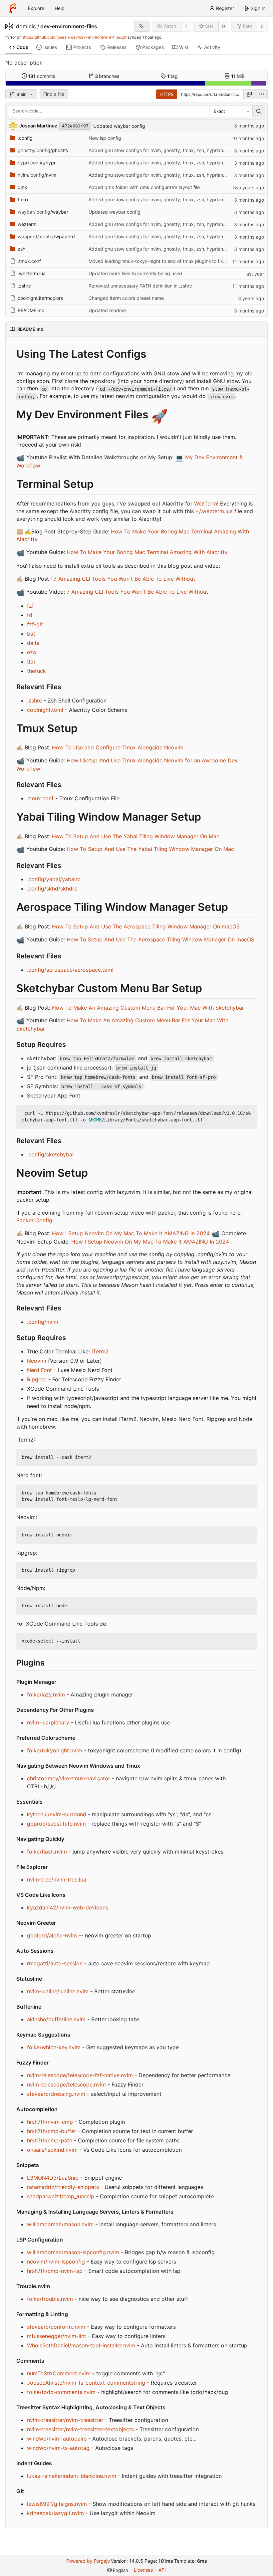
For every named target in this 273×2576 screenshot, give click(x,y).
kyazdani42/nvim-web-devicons (68, 1907)
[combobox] (231, 111)
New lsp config (105, 138)
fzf (30, 606)
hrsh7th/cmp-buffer (52, 2131)
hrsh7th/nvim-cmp (50, 2122)
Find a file (54, 94)
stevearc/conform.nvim (56, 2327)
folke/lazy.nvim (46, 1694)
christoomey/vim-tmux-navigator (69, 1778)
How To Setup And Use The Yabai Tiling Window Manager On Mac (136, 836)
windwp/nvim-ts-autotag (58, 2448)
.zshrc (24, 286)
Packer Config (34, 1220)
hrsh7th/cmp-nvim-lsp (55, 2271)
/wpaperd (46, 236)
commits (42, 76)
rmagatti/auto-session (55, 1963)
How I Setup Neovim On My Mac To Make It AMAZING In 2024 (131, 1233)
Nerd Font (39, 1370)
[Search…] (259, 111)
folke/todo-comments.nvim (61, 2392)
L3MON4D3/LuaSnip (53, 2178)
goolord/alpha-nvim (52, 1935)
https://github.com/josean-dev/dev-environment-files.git (74, 37)
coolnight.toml (45, 710)
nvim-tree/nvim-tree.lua (57, 1880)
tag (173, 76)
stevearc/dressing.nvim (56, 2094)
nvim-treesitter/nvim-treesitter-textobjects (80, 2429)
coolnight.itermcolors (40, 298)
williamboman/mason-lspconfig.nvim (73, 2252)
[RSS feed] (142, 26)
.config (25, 138)
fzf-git (35, 624)
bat (31, 634)
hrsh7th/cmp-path (50, 2140)
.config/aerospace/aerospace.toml (70, 970)
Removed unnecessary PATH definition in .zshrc (140, 286)
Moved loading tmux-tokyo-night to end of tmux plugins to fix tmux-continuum (174, 261)
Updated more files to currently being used (135, 273)
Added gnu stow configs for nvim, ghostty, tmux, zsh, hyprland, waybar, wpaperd (178, 150)
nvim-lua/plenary (48, 1722)
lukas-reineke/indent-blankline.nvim (72, 2476)
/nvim (37, 175)
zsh (21, 249)
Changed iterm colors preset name (126, 298)
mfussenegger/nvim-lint (57, 2336)
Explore (36, 8)
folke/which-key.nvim (54, 2047)
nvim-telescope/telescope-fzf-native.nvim (80, 2075)
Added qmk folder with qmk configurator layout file (144, 187)
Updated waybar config (119, 126)
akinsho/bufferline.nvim (56, 2019)
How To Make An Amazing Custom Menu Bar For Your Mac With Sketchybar (148, 1008)
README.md (31, 310)
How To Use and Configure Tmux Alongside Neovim (118, 747)
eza (31, 652)
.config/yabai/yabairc (54, 879)
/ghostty (43, 150)
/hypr (37, 163)
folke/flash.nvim (47, 1852)
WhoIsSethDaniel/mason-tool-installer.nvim (81, 2345)
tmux (23, 199)
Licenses (143, 2570)
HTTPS (166, 94)
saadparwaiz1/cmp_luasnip (61, 2196)
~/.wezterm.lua (214, 511)
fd (30, 615)
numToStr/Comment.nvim (59, 2373)
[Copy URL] (249, 94)
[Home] (13, 8)
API (162, 2570)
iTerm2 (100, 1351)
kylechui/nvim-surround (57, 1814)
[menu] (261, 94)
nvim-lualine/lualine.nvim (58, 1991)
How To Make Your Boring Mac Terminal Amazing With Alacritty (147, 552)
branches (107, 76)
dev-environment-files (69, 26)
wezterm (27, 224)
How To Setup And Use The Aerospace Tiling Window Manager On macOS (146, 926)
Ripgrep (37, 1379)
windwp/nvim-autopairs (57, 2439)
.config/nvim (43, 1322)
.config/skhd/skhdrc (52, 889)
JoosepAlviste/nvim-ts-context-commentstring (86, 2383)
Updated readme (107, 310)
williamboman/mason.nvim (60, 2224)
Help (60, 8)
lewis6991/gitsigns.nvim (57, 2504)
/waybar (43, 212)
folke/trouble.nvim (50, 2299)
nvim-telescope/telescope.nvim (66, 2084)
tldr (31, 662)
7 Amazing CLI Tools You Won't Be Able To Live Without (124, 579)
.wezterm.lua (32, 273)
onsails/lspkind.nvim (52, 2150)
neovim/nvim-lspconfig (56, 2262)
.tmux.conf (29, 261)
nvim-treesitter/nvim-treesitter (65, 2420)
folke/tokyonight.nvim (55, 1750)
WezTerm (206, 503)
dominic (26, 26)
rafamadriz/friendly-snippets (63, 2187)
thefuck (36, 671)
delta (33, 643)
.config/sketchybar (51, 1154)
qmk (22, 187)
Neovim (37, 1361)
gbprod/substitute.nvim (56, 1824)
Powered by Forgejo (88, 2561)
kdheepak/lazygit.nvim (55, 2513)
